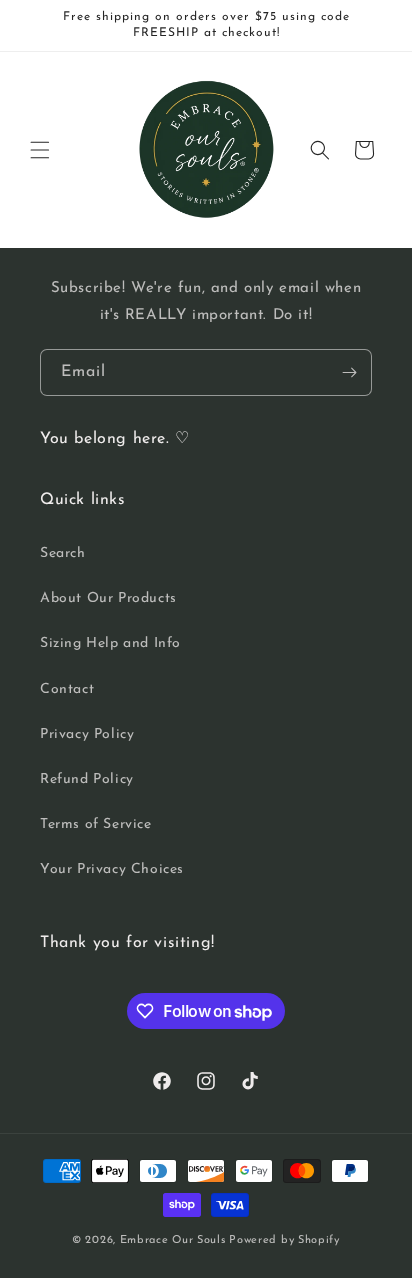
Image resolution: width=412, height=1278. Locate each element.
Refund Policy (87, 779)
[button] (40, 150)
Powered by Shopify (284, 1240)
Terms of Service (96, 824)
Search (63, 553)
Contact (67, 689)
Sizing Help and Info (110, 643)
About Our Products (108, 598)
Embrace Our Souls (173, 1240)
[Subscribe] (349, 372)
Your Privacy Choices (112, 869)
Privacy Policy (87, 734)
